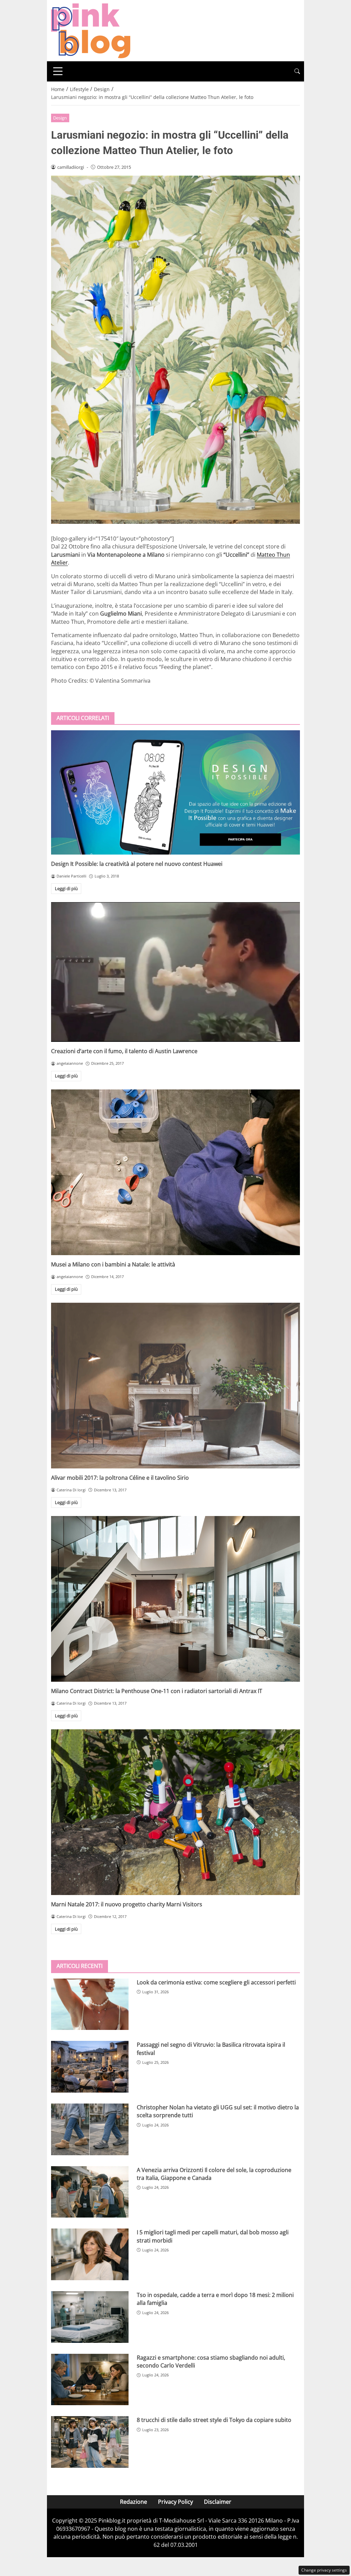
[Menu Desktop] (58, 71)
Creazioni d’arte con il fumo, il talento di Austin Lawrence (124, 1051)
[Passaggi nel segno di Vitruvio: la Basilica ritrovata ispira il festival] (90, 2067)
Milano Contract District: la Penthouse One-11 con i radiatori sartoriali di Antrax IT (157, 1691)
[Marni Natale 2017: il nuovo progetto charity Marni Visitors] (175, 1812)
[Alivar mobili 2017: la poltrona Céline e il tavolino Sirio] (175, 1386)
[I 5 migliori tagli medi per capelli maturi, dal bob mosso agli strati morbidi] (90, 2254)
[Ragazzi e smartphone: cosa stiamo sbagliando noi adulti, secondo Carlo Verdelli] (90, 2380)
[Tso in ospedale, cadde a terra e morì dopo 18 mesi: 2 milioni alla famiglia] (90, 2317)
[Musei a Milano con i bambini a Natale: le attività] (175, 1172)
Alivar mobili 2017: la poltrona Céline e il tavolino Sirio (120, 1478)
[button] (297, 71)
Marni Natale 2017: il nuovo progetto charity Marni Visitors (127, 1904)
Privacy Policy (175, 2502)
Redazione (134, 2502)
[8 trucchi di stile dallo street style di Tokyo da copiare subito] (90, 2442)
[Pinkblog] (91, 30)
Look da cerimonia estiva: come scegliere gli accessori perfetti (216, 1982)
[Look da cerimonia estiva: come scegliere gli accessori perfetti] (90, 2004)
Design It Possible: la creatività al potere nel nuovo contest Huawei (137, 864)
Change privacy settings (324, 2570)
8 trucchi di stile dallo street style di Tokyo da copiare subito (214, 2420)
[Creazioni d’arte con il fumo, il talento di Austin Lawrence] (175, 972)
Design (60, 118)
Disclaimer (218, 2502)
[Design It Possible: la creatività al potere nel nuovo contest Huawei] (175, 792)
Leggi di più (66, 888)
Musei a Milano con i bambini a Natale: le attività (113, 1264)
